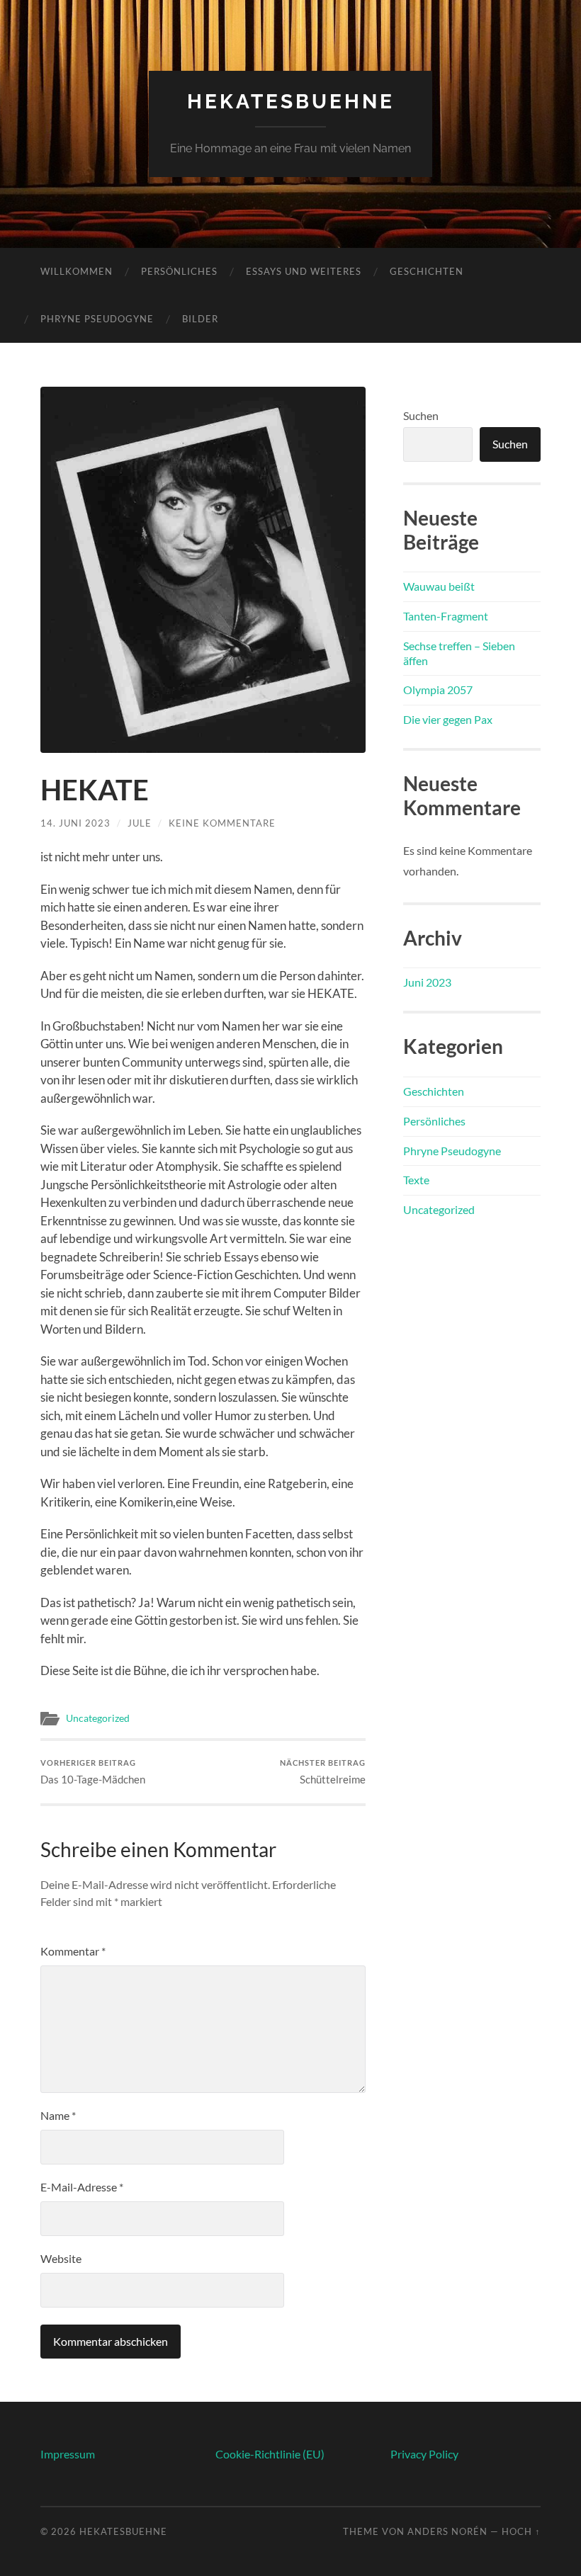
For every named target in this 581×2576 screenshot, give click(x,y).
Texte (416, 1180)
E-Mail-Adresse (82, 2187)
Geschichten (427, 271)
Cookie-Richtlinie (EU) (270, 2454)
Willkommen (77, 271)
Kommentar (73, 1951)
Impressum (68, 2454)
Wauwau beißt (439, 586)
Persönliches (179, 271)
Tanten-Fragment (446, 616)
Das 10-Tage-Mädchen (93, 1772)
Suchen (421, 415)
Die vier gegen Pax (448, 719)
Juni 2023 (427, 982)
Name (58, 2115)
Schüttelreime (323, 1772)
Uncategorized (98, 1718)
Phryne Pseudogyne (97, 319)
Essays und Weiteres (304, 271)
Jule (140, 823)
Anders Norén (447, 2531)
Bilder (200, 319)
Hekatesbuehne (291, 102)
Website (61, 2258)
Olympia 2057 (438, 690)
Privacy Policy (424, 2454)
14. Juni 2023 (75, 823)
